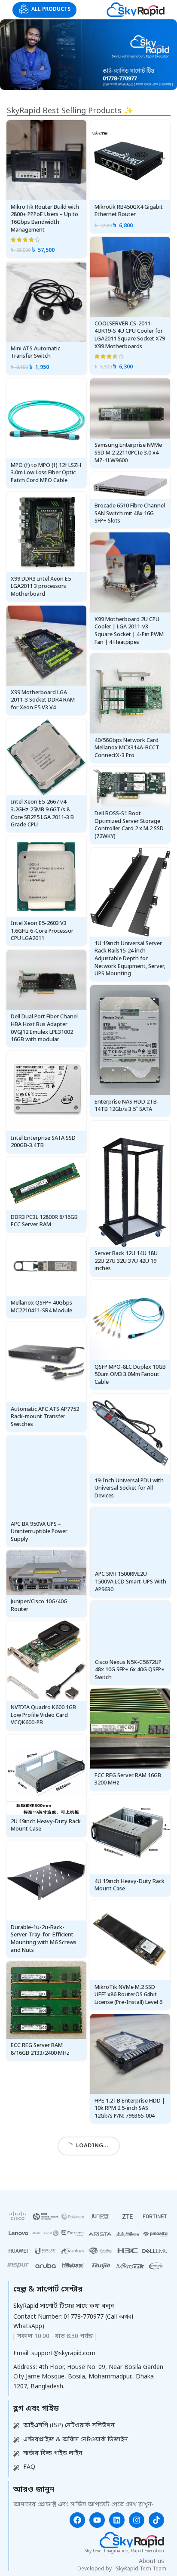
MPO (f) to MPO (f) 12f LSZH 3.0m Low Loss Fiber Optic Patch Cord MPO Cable (46, 473)
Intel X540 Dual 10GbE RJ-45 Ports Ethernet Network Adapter (46, 2273)
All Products (51, 9)
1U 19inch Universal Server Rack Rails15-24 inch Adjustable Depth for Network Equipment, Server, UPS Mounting (130, 959)
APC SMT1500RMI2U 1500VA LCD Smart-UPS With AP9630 (131, 1582)
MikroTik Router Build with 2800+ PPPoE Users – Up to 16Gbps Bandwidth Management (45, 219)
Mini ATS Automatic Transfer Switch (35, 353)
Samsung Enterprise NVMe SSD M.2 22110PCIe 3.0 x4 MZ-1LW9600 (128, 453)
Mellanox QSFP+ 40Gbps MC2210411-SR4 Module (41, 1307)
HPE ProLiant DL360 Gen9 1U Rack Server (126, 2324)
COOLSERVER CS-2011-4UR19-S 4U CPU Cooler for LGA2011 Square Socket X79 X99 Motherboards (130, 335)
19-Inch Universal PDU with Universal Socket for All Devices (129, 1488)
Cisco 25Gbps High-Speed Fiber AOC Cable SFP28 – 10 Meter (45, 2159)
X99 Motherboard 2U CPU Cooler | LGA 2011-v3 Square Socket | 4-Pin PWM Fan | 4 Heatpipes (129, 631)
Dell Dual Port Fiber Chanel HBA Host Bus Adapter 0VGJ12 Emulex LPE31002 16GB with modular (44, 1028)
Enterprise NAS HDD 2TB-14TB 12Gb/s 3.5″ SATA (127, 1106)
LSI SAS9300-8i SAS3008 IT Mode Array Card (128, 2219)
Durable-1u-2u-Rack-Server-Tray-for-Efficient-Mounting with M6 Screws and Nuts (44, 1939)
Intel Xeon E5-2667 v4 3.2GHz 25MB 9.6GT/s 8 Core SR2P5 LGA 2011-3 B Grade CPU (42, 813)
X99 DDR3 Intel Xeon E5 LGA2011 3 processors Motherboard (41, 587)
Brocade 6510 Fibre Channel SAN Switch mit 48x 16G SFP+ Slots (130, 513)
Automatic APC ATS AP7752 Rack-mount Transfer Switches (45, 1417)
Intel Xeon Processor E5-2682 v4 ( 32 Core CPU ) (126, 2430)
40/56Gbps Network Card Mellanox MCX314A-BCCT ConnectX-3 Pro (127, 748)
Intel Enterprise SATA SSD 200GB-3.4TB (43, 1142)
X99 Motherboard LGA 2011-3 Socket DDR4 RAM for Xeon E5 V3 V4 (43, 700)
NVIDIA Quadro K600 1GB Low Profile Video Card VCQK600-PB (43, 1715)
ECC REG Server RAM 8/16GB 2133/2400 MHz (40, 2049)
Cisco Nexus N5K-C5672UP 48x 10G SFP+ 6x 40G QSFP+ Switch (130, 1670)
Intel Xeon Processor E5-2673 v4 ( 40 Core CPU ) (42, 2383)
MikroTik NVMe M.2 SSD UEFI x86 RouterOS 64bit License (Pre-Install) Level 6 (128, 1995)
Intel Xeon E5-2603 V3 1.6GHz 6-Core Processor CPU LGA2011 (42, 931)
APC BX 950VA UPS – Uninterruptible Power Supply (39, 1531)
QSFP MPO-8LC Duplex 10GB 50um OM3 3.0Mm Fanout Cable (130, 1375)
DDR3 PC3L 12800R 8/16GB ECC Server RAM (44, 1221)
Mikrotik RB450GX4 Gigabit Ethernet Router (129, 211)
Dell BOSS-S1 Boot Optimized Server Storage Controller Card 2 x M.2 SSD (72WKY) (129, 825)
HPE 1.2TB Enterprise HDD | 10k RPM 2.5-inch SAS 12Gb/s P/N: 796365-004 (130, 2109)
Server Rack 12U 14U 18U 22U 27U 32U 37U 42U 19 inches (126, 1261)
